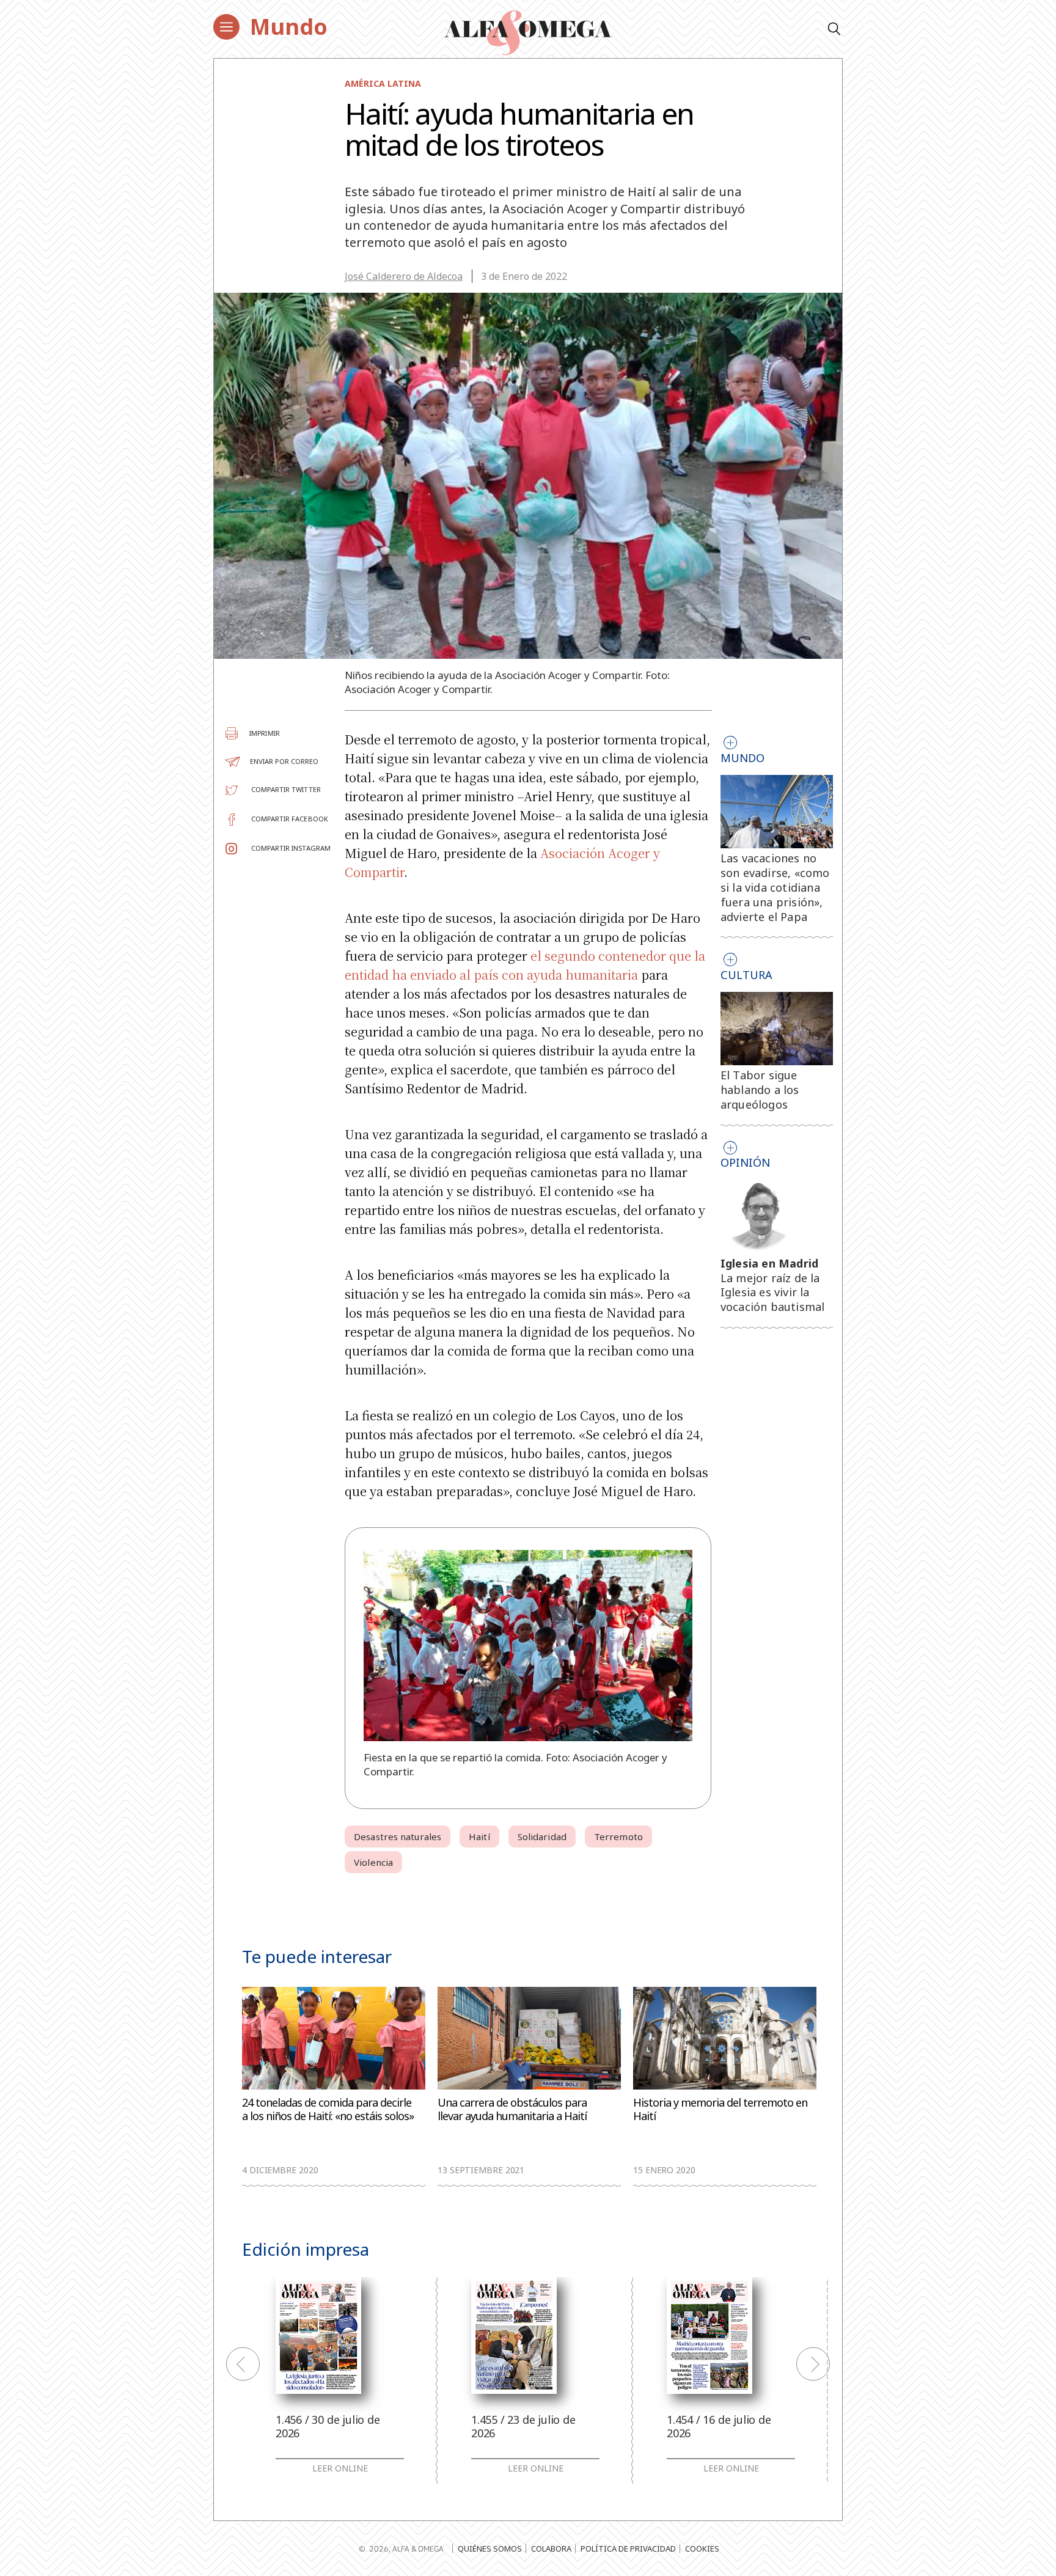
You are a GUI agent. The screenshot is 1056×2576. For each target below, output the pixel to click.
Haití (479, 1837)
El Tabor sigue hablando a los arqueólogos (760, 1090)
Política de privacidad (628, 2548)
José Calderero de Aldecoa (404, 276)
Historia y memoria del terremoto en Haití (720, 2109)
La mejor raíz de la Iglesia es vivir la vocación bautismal (773, 1293)
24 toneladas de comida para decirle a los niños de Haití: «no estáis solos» (328, 2109)
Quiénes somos (490, 2548)
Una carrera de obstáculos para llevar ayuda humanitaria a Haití (512, 2109)
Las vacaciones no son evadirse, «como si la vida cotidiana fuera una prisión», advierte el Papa (775, 887)
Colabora (551, 2548)
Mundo (289, 27)
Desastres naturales (398, 1837)
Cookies (702, 2548)
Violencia (373, 1862)
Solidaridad (542, 1837)
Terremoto (618, 1837)
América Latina (383, 83)
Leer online (340, 2468)
